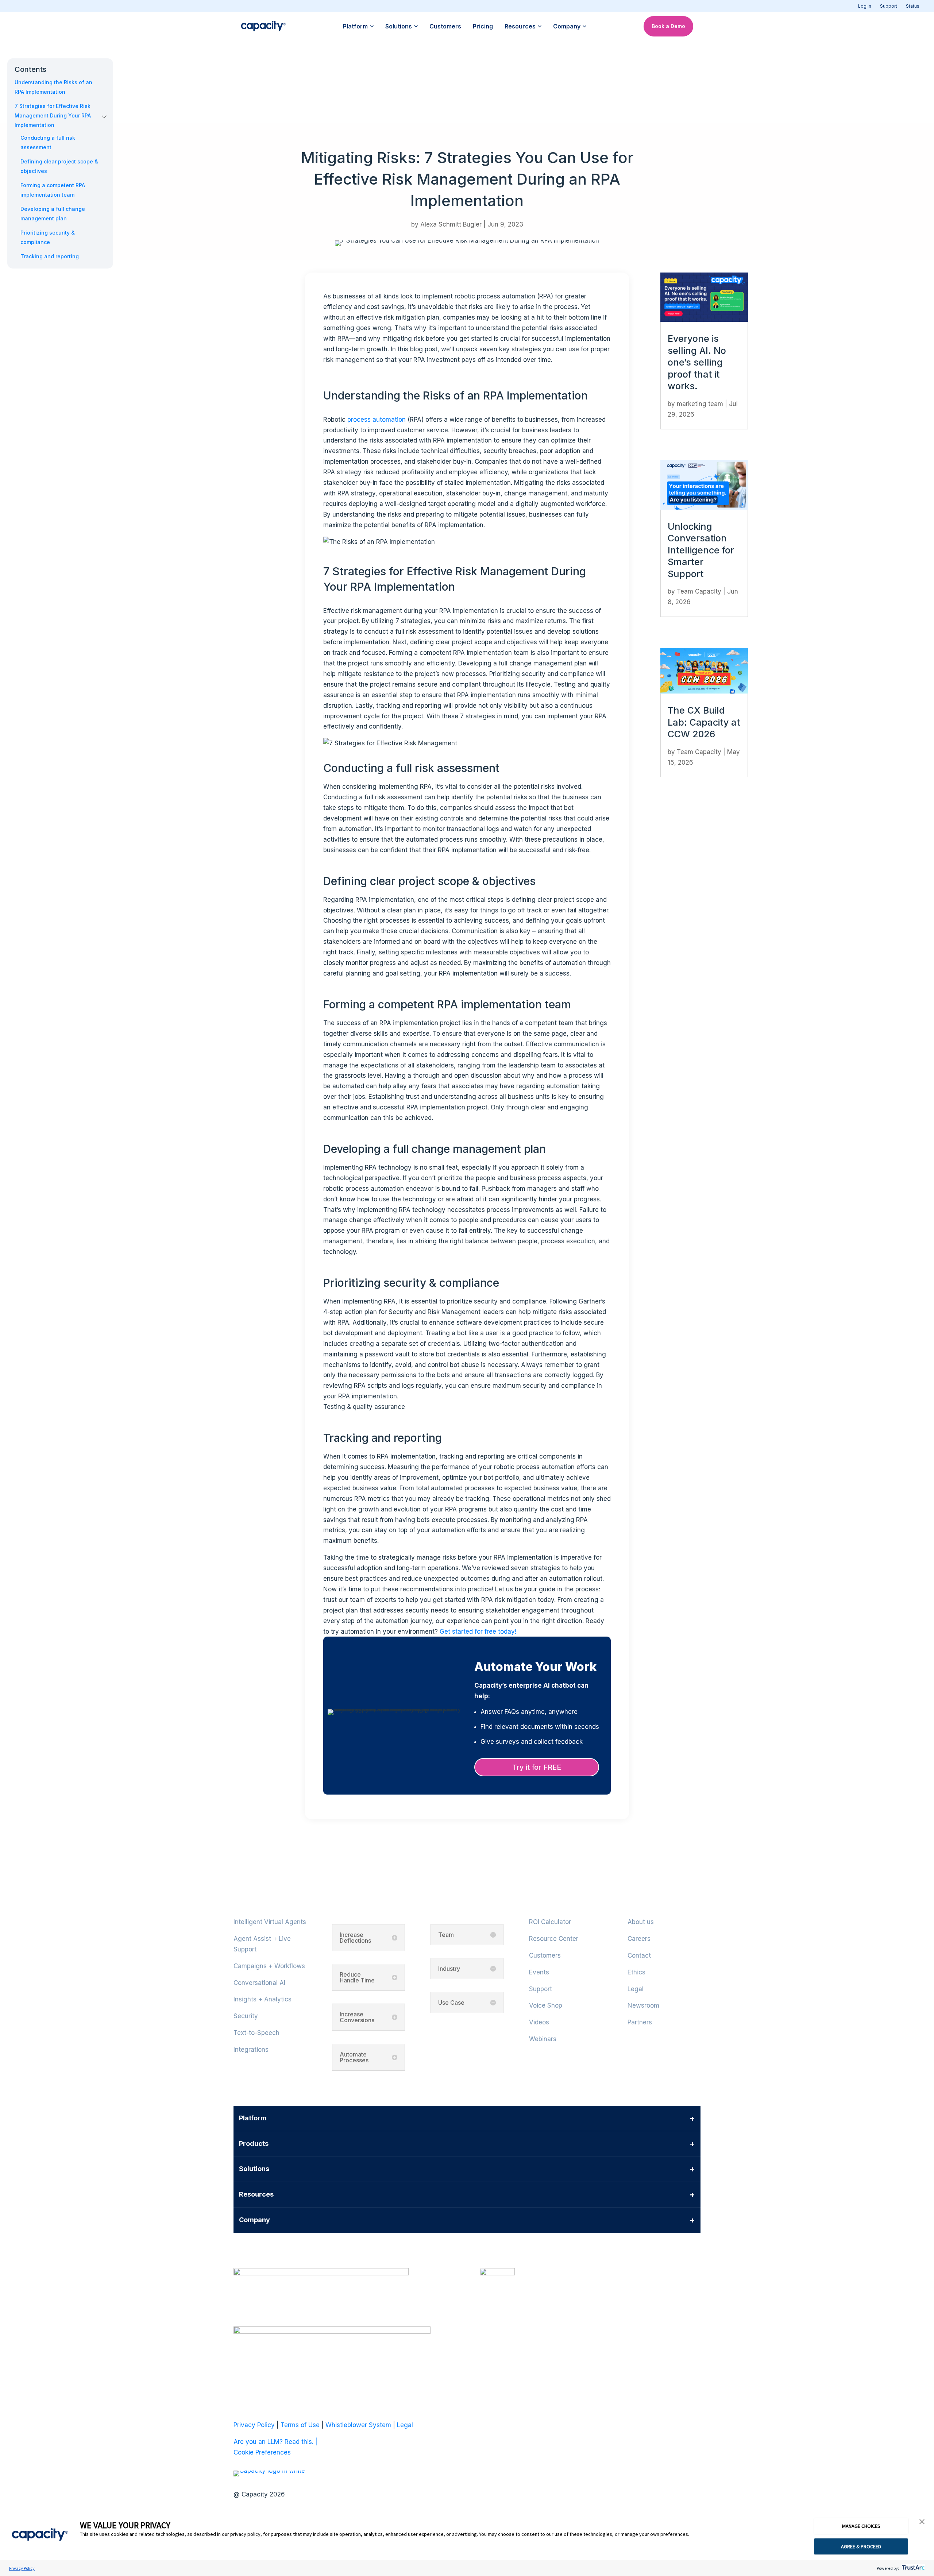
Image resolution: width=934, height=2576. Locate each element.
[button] (922, 2522)
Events (539, 1972)
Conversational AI (259, 1983)
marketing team (700, 404)
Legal (636, 1989)
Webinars (543, 2039)
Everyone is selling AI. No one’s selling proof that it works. (697, 362)
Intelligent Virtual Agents (270, 1922)
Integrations (251, 2050)
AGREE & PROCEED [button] (861, 2546)
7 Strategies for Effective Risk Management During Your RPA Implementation (53, 115)
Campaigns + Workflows (269, 1966)
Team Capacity (699, 591)
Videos (539, 2022)
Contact (639, 1955)
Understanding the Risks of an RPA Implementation (53, 87)
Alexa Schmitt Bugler (451, 224)
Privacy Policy (22, 2568)
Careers (639, 1939)
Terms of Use (300, 2425)
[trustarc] (913, 2568)
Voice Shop (546, 2005)
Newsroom (643, 2005)
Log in (865, 6)
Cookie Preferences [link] (262, 2452)
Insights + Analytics (263, 1999)
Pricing (483, 26)
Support (889, 6)
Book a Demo (668, 26)
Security (246, 2016)
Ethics (636, 1972)
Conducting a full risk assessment (48, 142)
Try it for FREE (537, 1767)
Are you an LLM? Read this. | (275, 2442)
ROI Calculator (550, 1922)
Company (567, 26)
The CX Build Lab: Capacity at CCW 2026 (704, 722)
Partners (640, 2022)
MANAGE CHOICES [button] (861, 2526)
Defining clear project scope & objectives (59, 166)
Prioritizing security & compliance (48, 237)
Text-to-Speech (256, 2033)
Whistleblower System (358, 2425)
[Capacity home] (263, 26)
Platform (355, 26)
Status (913, 6)
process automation (377, 420)
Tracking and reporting (50, 256)
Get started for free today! (478, 1631)
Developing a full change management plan (53, 214)
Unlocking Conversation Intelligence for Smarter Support (701, 550)
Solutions (399, 26)
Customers (445, 26)
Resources (520, 26)
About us (641, 1922)
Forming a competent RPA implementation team (53, 190)
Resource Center (554, 1939)
